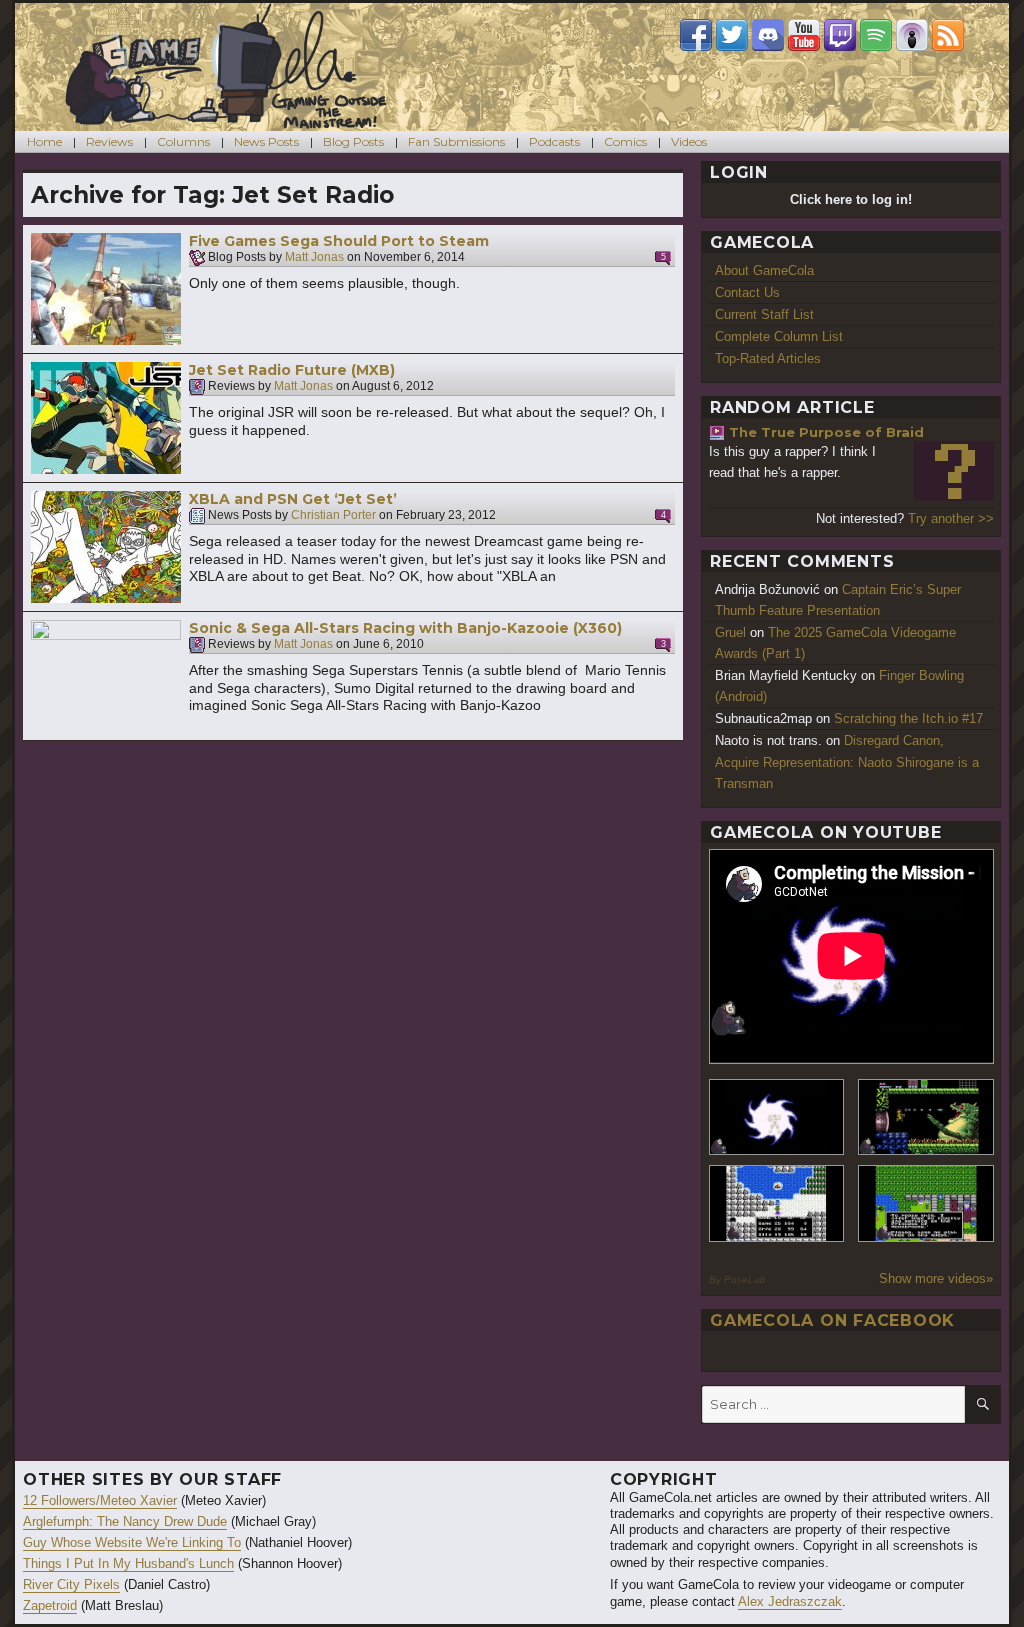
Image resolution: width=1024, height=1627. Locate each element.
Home (44, 141)
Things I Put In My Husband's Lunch (128, 1563)
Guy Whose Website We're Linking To (132, 1542)
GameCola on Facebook (832, 1320)
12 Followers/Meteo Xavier (100, 1500)
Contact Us (747, 292)
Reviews (109, 141)
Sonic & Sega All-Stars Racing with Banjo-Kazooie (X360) (405, 628)
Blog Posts (353, 141)
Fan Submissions (456, 141)
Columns (183, 141)
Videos (689, 141)
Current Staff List (764, 314)
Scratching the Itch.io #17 (908, 718)
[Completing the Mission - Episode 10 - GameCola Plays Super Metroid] (777, 1117)
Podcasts (554, 141)
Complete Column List (779, 336)
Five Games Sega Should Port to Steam (339, 241)
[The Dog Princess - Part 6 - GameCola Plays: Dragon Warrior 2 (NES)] (926, 1203)
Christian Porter (333, 516)
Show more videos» (936, 1278)
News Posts (266, 141)
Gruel (730, 632)
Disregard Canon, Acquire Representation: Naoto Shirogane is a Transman (847, 761)
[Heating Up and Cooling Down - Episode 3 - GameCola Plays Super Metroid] (926, 1117)
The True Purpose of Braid (826, 432)
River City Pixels (71, 1584)
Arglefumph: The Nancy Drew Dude (125, 1521)
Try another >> (951, 518)
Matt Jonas (314, 258)
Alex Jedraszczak (790, 1601)
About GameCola (764, 270)
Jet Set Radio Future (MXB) (292, 370)
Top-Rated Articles (768, 358)
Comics (625, 141)
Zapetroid (50, 1605)
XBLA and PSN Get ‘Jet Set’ (293, 499)
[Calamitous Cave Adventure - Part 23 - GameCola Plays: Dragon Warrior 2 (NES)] (777, 1203)
